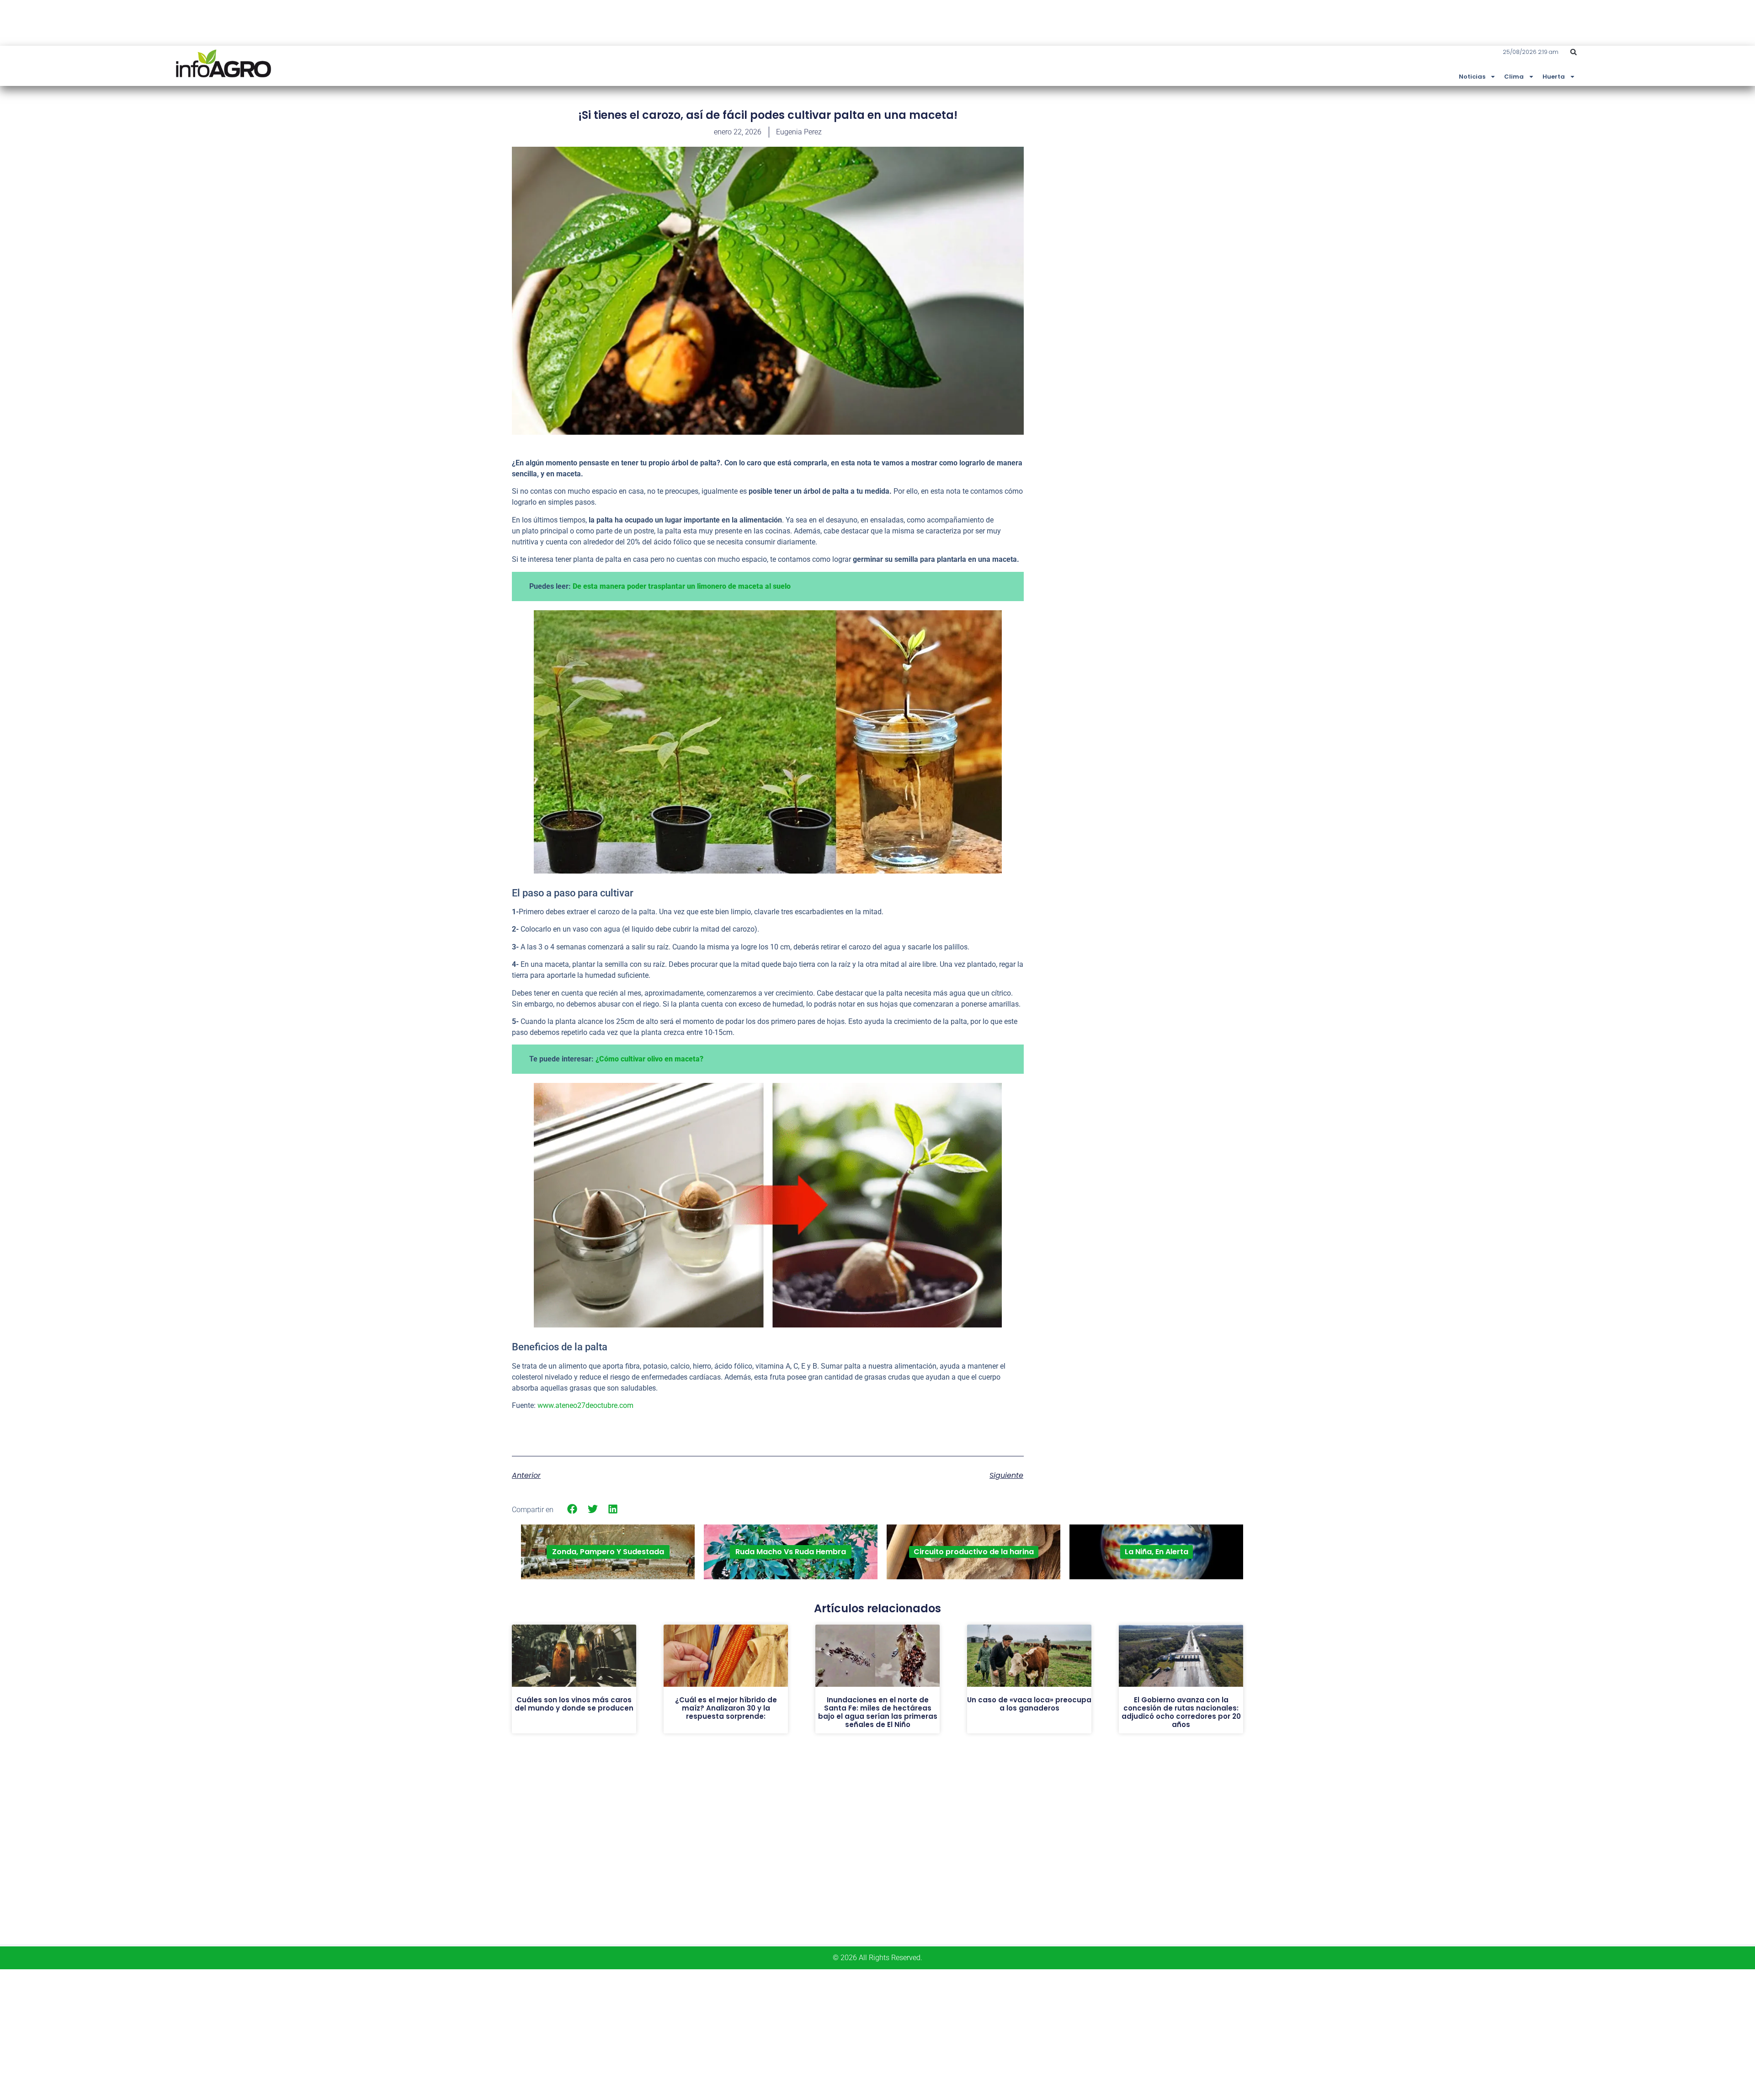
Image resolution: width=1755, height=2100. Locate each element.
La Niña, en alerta (1157, 1552)
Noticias (1472, 77)
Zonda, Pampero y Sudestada (608, 1552)
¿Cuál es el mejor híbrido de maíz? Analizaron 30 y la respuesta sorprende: (726, 1708)
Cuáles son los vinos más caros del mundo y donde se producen (574, 1704)
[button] (1574, 52)
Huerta (1554, 77)
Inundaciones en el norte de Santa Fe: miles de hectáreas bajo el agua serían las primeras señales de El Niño (878, 1712)
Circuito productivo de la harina (974, 1552)
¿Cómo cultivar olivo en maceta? (649, 1059)
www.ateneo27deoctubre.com (585, 1405)
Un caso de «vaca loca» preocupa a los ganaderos (1029, 1704)
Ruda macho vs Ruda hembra (791, 1552)
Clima (1514, 77)
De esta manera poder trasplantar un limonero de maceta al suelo (682, 586)
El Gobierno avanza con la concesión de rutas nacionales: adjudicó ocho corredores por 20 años (1181, 1712)
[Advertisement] (1175, 175)
